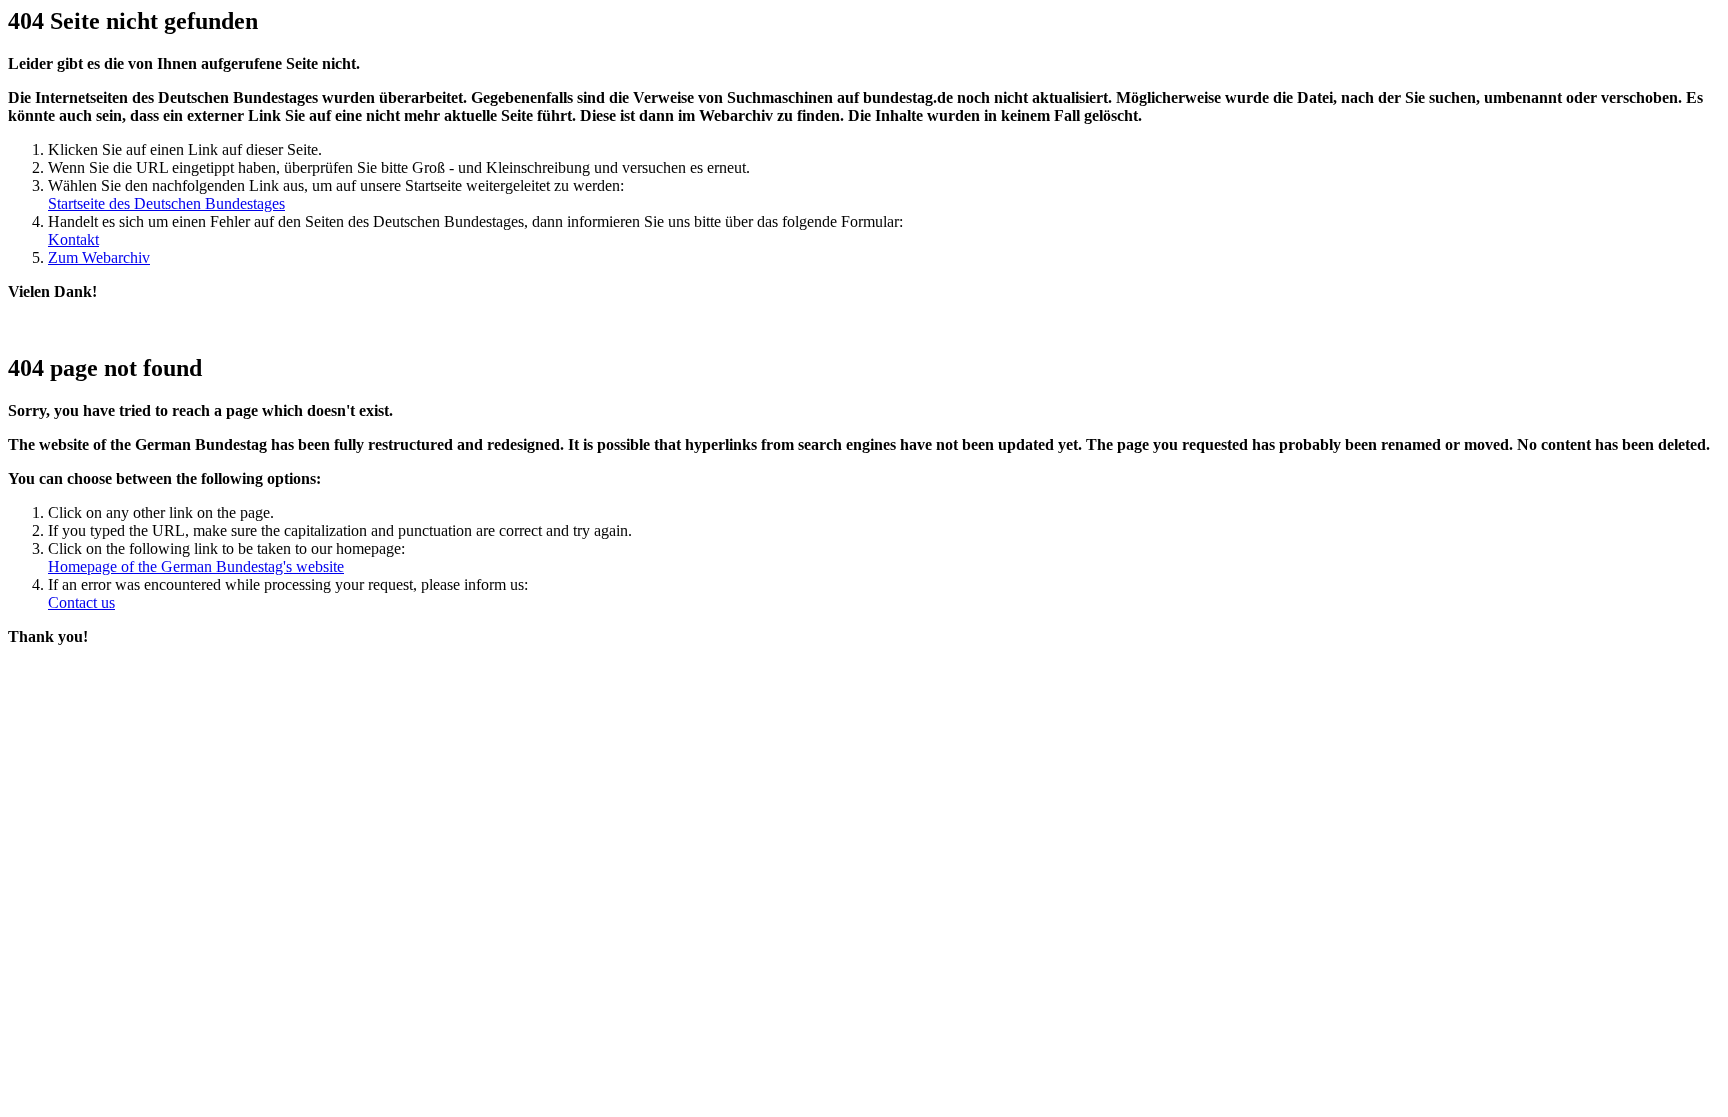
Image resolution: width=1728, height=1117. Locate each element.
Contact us (81, 602)
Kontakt (73, 239)
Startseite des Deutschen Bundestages (166, 203)
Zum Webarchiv (99, 257)
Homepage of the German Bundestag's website (196, 566)
